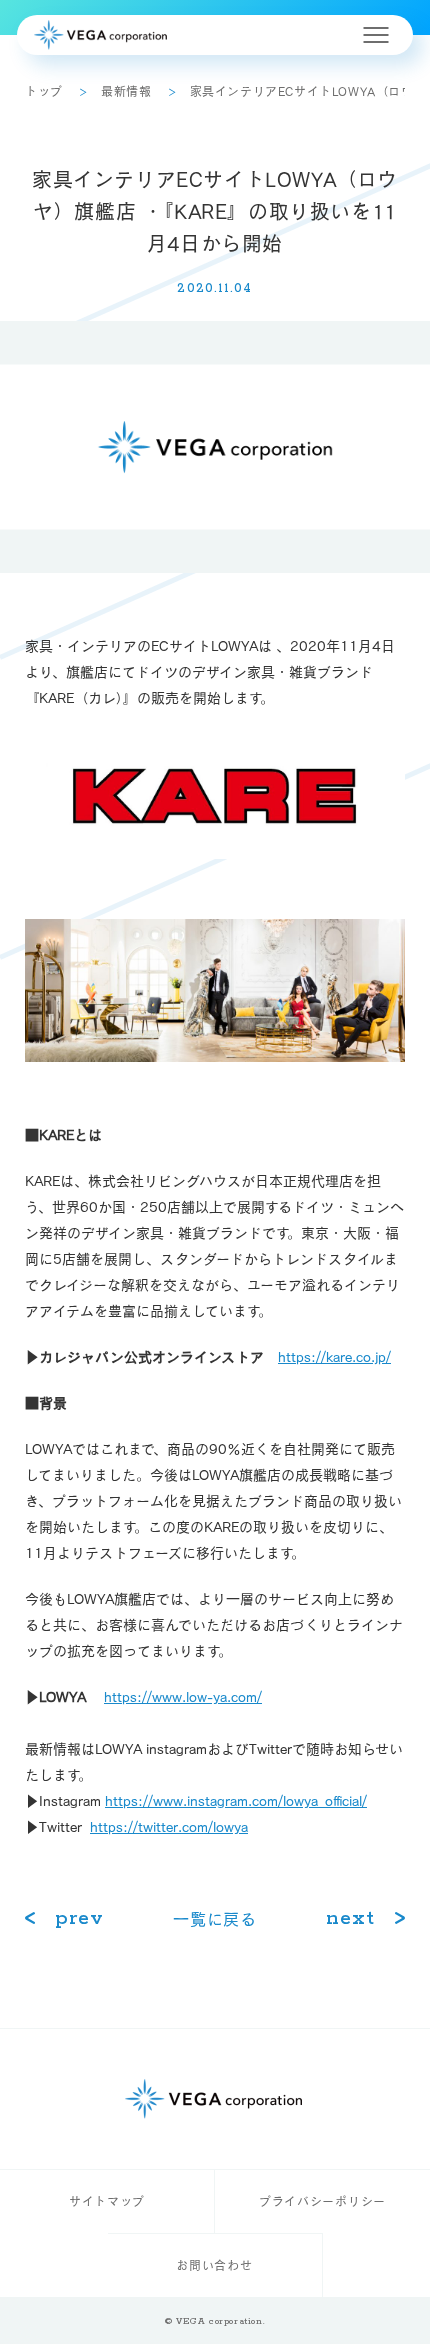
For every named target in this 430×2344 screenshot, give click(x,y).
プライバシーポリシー (322, 2201)
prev (79, 1918)
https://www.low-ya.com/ (183, 1697)
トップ (44, 91)
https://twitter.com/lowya (169, 1827)
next (350, 1918)
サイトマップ (107, 2201)
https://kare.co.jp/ (334, 1357)
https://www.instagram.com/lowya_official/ (236, 1801)
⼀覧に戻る (214, 1919)
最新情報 (126, 91)
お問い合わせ (214, 2265)
